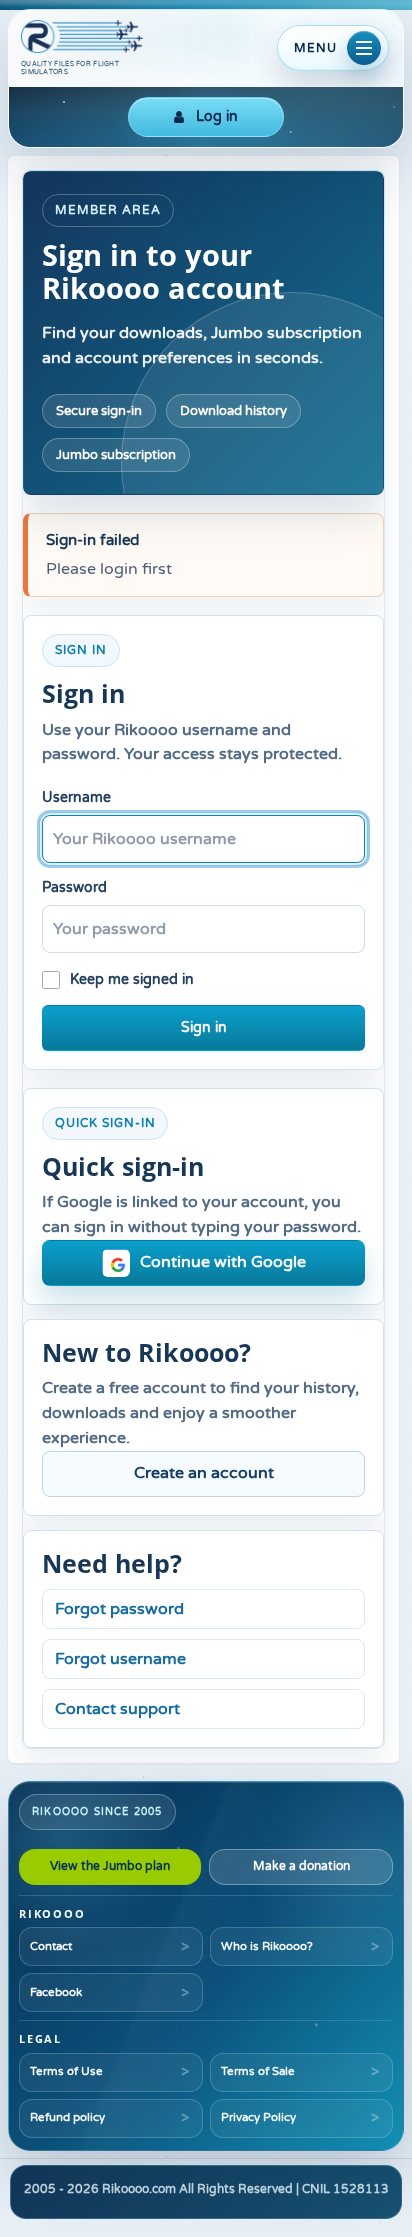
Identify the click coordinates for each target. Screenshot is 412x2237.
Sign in (204, 1027)
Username (76, 797)
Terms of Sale (258, 2071)
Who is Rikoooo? (267, 1946)
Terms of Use (66, 2071)
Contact (51, 1946)
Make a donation (301, 1866)
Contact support (117, 1709)
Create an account (204, 1473)
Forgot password (119, 1609)
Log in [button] (217, 116)
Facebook (56, 1992)
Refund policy (67, 2117)
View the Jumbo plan (110, 1866)
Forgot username (120, 1659)
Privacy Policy (258, 2117)
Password (74, 887)
